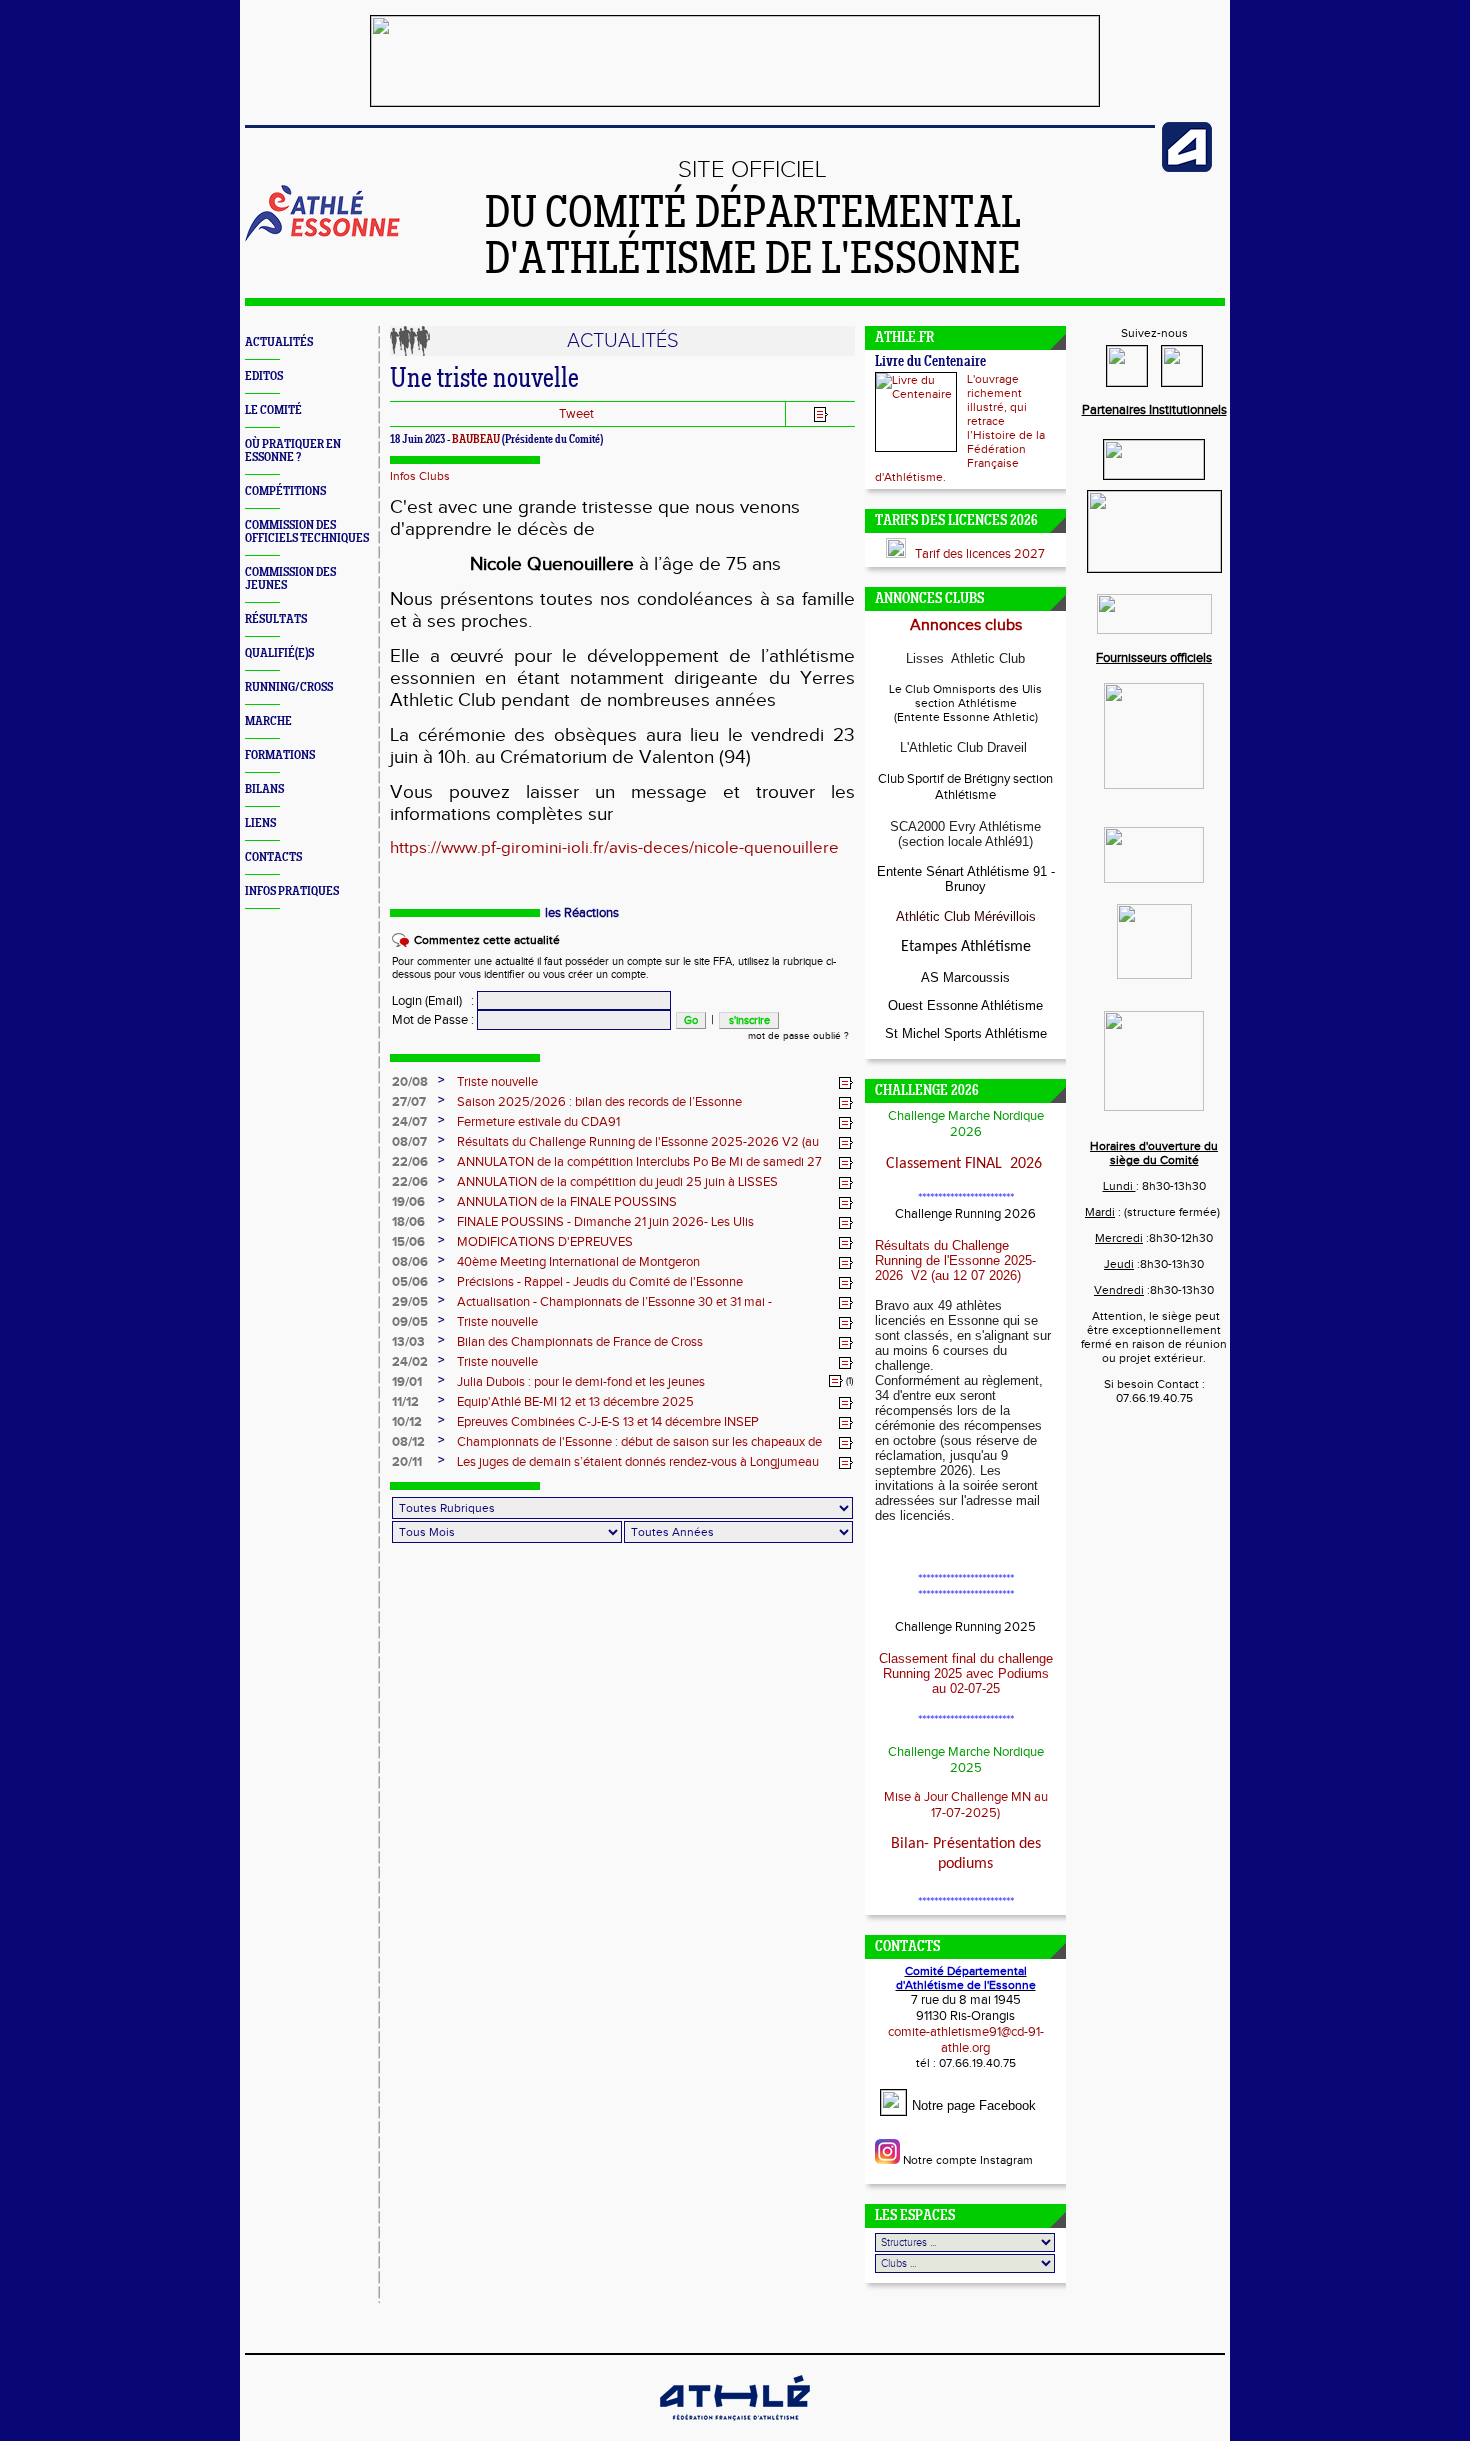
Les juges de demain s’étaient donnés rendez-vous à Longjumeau (638, 1462)
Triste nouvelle (497, 1082)
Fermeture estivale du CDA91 (538, 1122)
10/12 (407, 1422)
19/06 (408, 1202)
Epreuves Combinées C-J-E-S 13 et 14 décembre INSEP (608, 1422)
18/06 (408, 1222)
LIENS (260, 823)
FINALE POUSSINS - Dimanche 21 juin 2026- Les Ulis (605, 1222)
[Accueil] (322, 238)
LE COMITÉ (273, 410)
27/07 (409, 1102)
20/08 (410, 1082)
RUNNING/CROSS (289, 687)
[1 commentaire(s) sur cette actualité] (836, 1381)
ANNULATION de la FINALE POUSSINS (567, 1202)
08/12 (408, 1442)
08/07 (409, 1142)
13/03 (408, 1342)
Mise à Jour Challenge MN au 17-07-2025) (966, 1805)
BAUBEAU (476, 440)
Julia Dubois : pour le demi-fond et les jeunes (581, 1382)
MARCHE (268, 721)
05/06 (410, 1282)
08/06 (410, 1262)
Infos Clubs (420, 476)
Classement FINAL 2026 (966, 1164)
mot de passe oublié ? (798, 1036)
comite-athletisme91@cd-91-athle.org (966, 2040)
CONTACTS (273, 857)
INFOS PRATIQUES (292, 891)
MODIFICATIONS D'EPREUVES (545, 1242)
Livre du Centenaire (930, 362)
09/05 (410, 1322)
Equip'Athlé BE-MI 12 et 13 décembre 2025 (575, 1402)
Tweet (576, 414)
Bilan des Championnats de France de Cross (580, 1342)
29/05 (410, 1302)
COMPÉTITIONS (285, 491)
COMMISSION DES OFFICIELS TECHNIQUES (307, 532)
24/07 (409, 1122)
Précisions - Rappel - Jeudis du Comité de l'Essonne (600, 1282)
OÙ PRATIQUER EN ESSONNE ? (293, 451)
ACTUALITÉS (279, 342)
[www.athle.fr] (1187, 168)
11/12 (405, 1402)
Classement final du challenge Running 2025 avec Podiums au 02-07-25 (966, 1673)
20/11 (407, 1462)
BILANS (264, 789)
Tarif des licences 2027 (980, 554)
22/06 (410, 1162)
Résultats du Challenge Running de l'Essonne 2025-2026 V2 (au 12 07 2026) (955, 1260)
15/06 (408, 1242)
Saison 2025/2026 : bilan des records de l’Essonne (599, 1102)
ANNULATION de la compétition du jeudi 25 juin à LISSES (617, 1182)
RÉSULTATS (276, 619)
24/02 (410, 1362)
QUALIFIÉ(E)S (279, 653)
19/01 (407, 1382)
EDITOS (264, 376)
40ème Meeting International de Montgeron (578, 1262)
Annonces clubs (966, 625)
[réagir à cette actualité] (846, 1083)
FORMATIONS (280, 755)
